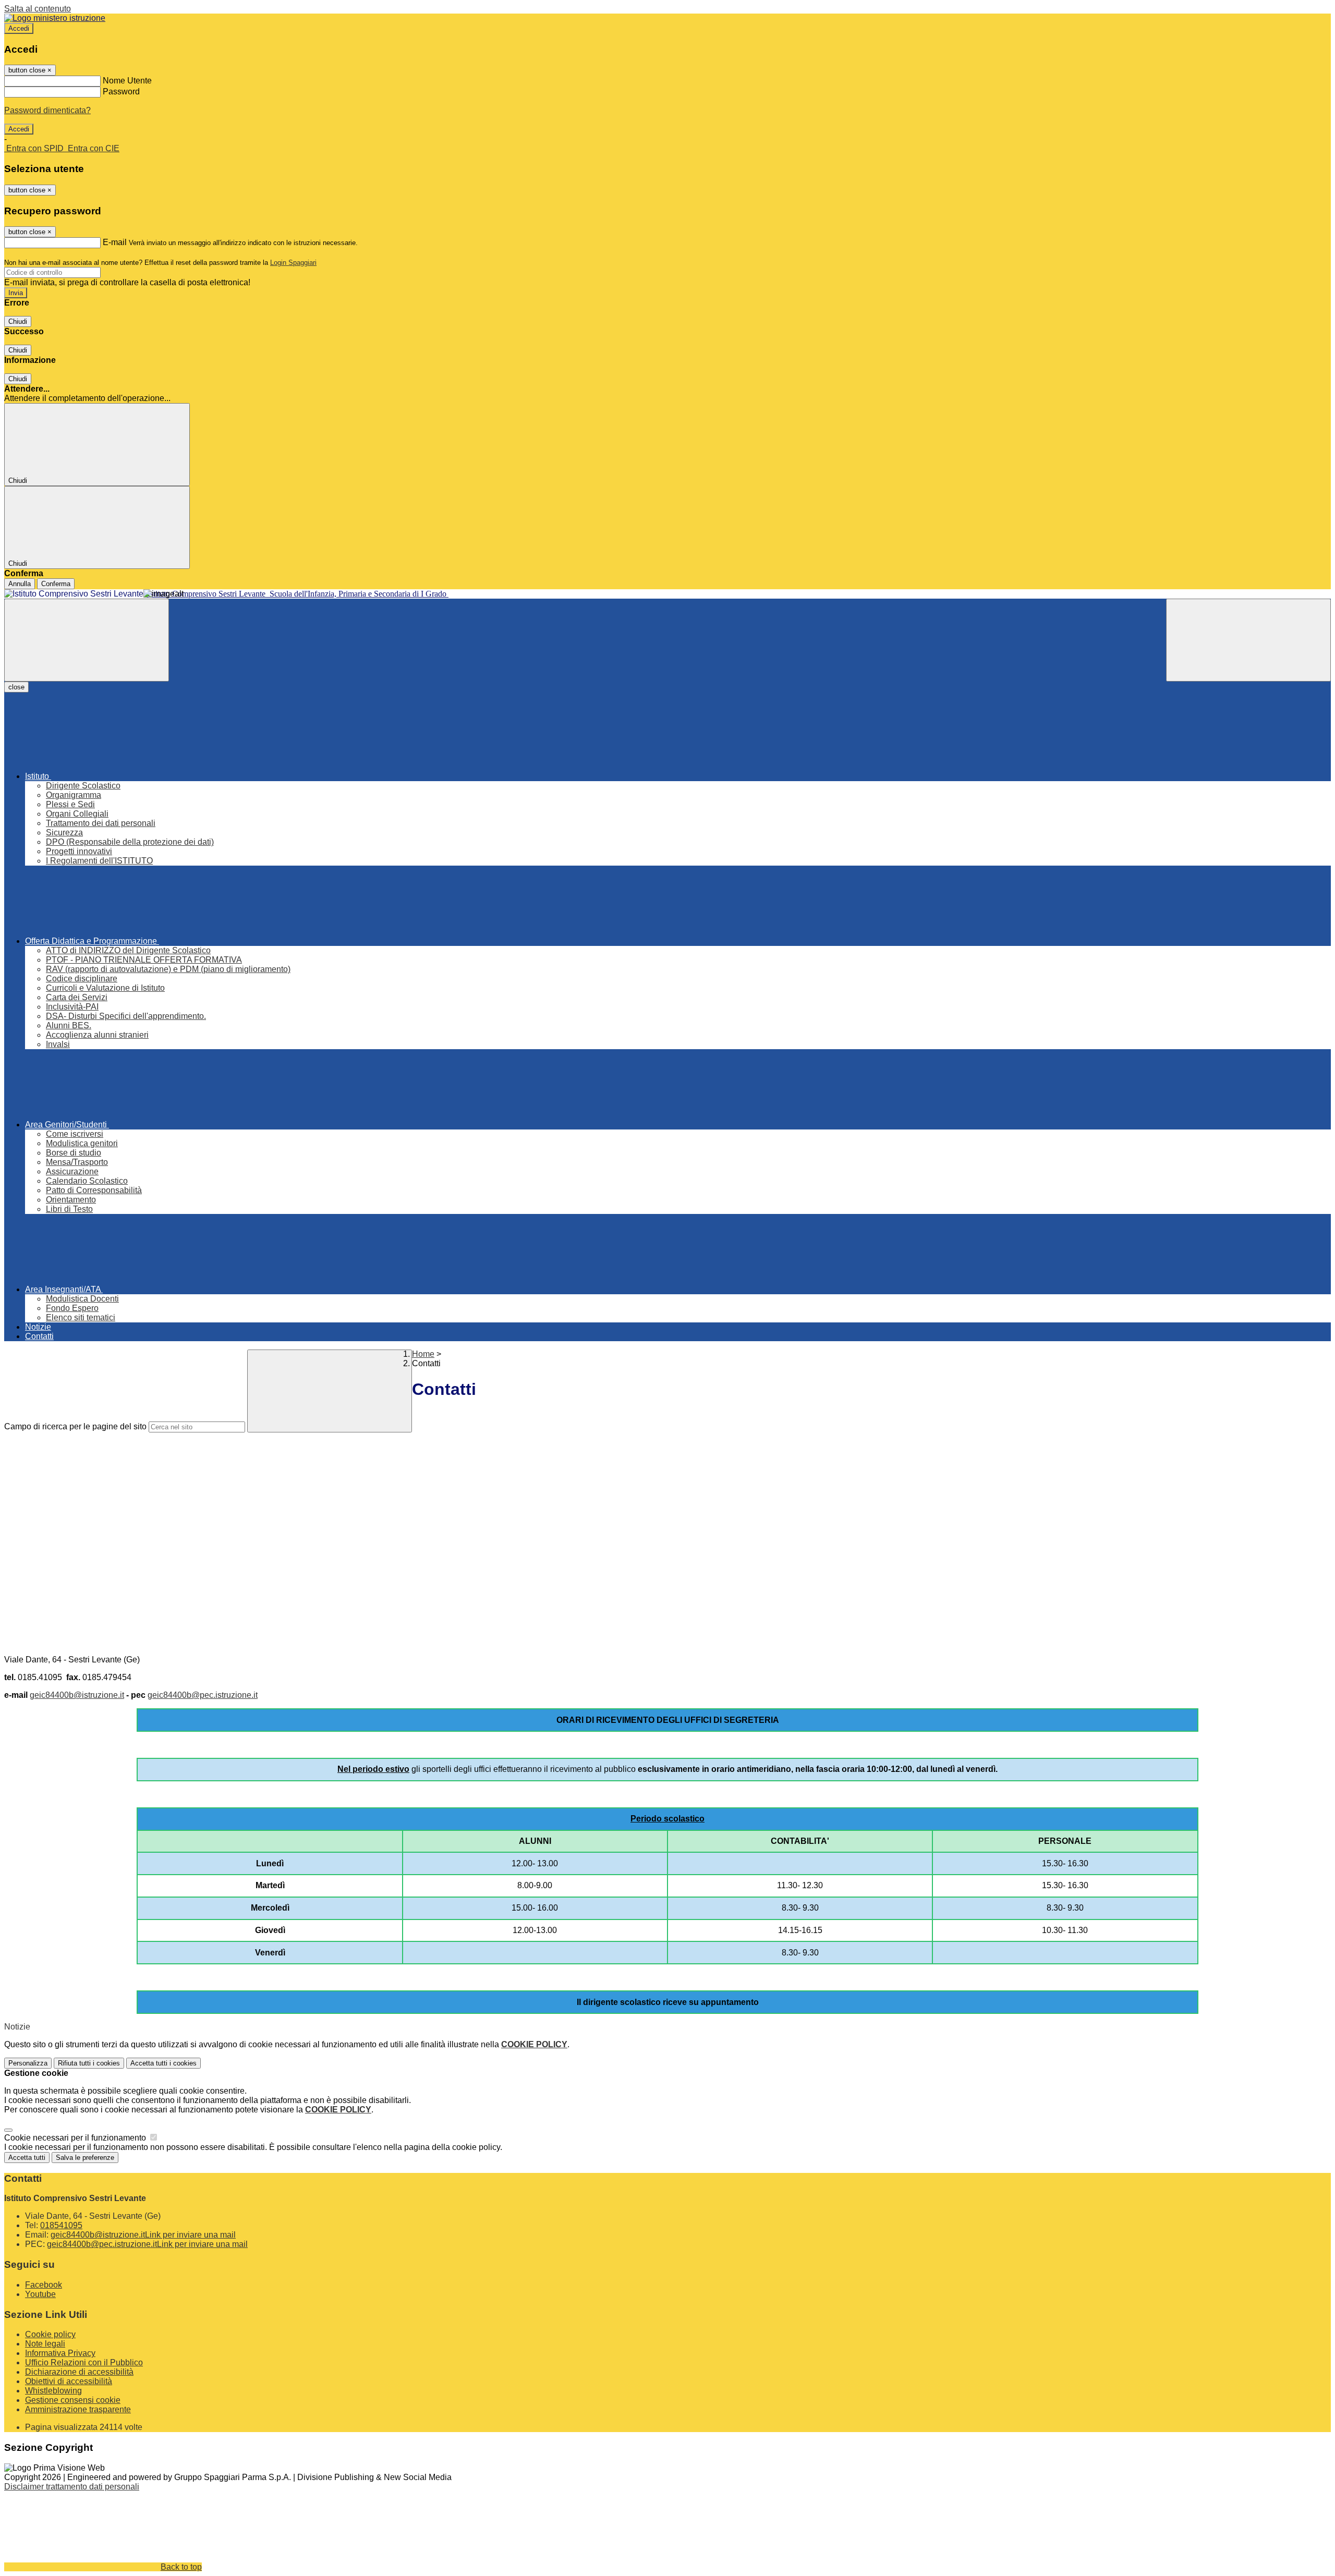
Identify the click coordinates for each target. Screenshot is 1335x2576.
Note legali (45, 2344)
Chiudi (18, 321)
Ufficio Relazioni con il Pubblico (84, 2362)
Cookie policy (50, 2334)
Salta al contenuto (38, 9)
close (16, 687)
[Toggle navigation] (87, 640)
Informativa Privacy (60, 2353)
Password (121, 92)
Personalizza (28, 2063)
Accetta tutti (163, 2063)
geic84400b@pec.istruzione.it (203, 1695)
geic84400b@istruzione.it (77, 1695)
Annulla (20, 584)
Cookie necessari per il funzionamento (76, 2138)
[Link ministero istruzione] (55, 18)
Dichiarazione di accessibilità (79, 2372)
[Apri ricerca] (1248, 640)
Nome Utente (127, 81)
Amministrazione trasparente (78, 2409)
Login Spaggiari (293, 263)
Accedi (19, 28)
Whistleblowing (53, 2391)
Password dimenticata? (47, 110)
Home (423, 1354)
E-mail (115, 242)
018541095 (61, 2225)
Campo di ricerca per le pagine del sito (75, 1426)
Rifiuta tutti (89, 2063)
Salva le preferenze (85, 2158)
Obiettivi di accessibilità (69, 2381)
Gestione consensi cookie (73, 2400)
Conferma (56, 584)
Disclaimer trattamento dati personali (72, 2487)
